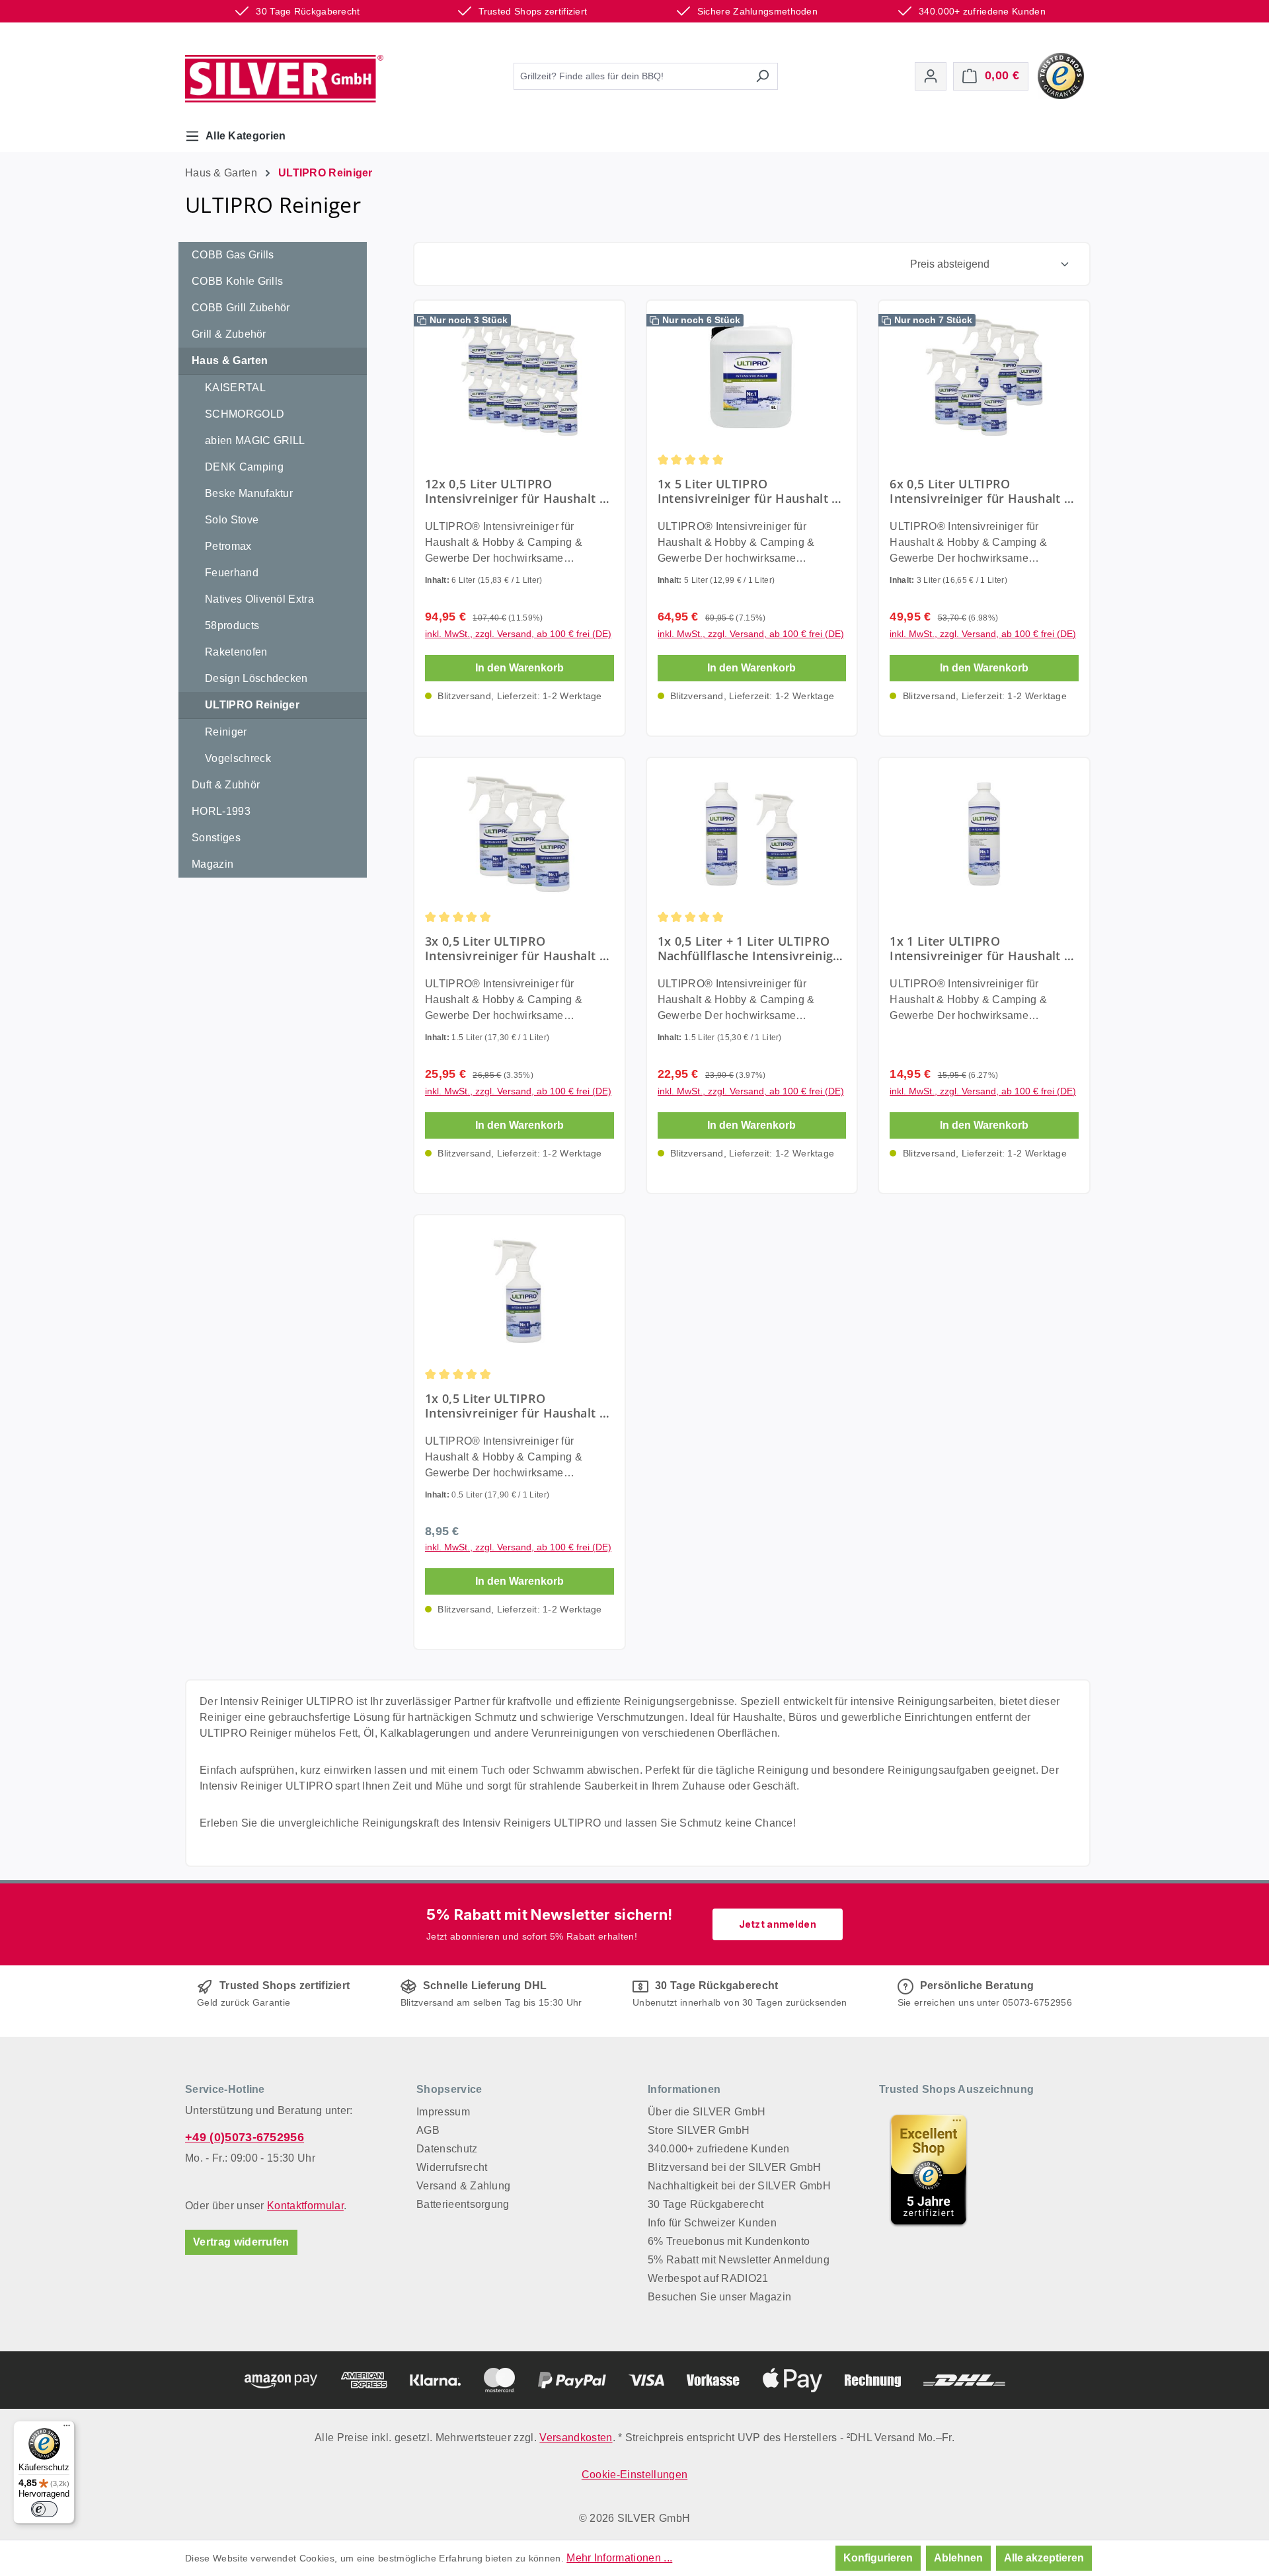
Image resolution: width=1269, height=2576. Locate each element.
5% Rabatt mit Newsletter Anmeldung (739, 2260)
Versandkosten (576, 2438)
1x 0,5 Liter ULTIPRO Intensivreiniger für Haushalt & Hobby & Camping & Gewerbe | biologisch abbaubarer (517, 1406)
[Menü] (67, 2429)
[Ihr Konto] (931, 76)
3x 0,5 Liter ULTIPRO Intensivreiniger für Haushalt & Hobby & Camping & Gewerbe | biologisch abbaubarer (517, 948)
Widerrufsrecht (452, 2167)
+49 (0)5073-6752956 (245, 2137)
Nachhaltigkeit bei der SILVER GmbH (739, 2186)
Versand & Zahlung (463, 2186)
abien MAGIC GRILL (255, 440)
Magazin (212, 864)
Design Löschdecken (256, 678)
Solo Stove (232, 520)
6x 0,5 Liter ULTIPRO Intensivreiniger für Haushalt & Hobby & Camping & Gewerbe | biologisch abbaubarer (982, 491)
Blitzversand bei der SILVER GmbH (734, 2167)
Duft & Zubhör (226, 785)
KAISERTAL (235, 388)
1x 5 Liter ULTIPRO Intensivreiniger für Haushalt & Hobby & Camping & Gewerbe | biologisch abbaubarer (750, 491)
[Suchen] (762, 76)
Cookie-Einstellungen (634, 2475)
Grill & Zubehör (229, 334)
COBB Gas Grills (233, 255)
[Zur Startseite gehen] (284, 79)
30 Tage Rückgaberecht (706, 2204)
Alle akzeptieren (1044, 2558)
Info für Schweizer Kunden (712, 2223)
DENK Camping (244, 467)
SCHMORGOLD (245, 414)
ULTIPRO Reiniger (252, 705)
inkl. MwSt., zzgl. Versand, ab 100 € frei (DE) (518, 634)
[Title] (929, 2170)
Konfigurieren (878, 2558)
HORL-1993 (221, 811)
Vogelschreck (238, 758)
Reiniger (226, 732)
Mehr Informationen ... (619, 2558)
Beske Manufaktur (249, 493)
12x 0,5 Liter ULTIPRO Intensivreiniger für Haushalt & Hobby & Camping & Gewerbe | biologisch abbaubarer (517, 491)
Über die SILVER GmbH (707, 2112)
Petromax (228, 546)
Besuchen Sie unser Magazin (719, 2297)
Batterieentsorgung (463, 2204)
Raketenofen (236, 652)
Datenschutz (447, 2149)
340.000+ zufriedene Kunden (718, 2149)
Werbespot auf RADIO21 (708, 2278)
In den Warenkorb (519, 668)
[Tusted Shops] (1061, 75)
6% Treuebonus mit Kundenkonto (729, 2241)
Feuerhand (232, 573)
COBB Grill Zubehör (241, 308)
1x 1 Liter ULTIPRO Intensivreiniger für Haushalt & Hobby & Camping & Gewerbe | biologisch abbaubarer (982, 948)
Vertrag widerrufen (241, 2242)
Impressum (443, 2112)
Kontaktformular (305, 2206)
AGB (428, 2130)
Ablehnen (958, 2558)
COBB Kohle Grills (237, 281)
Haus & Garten (230, 360)
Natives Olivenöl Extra (259, 599)
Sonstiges (216, 838)
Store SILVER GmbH (699, 2130)
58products (232, 625)
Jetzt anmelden (778, 1924)
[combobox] (631, 76)
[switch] (44, 2509)
